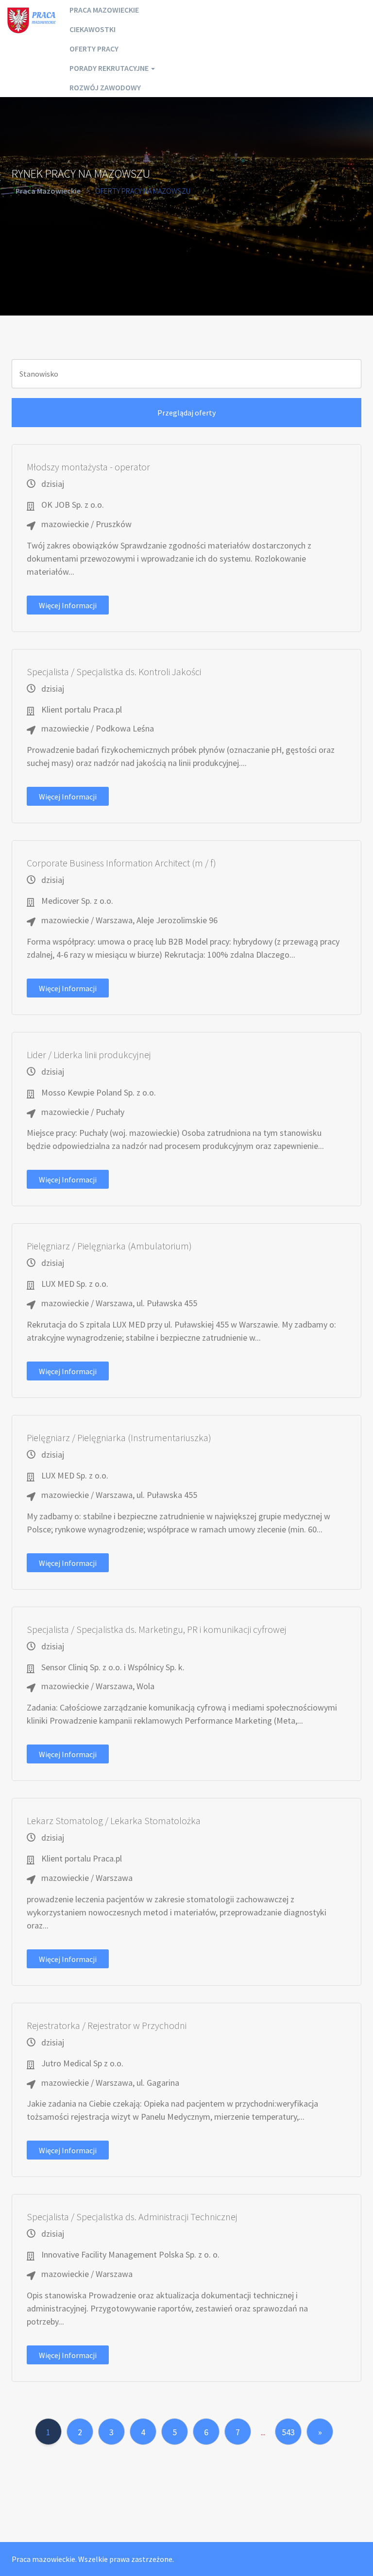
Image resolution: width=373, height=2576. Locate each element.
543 (288, 2432)
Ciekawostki (93, 29)
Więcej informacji (68, 605)
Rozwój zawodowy (105, 87)
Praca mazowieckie (104, 10)
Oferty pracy (94, 49)
